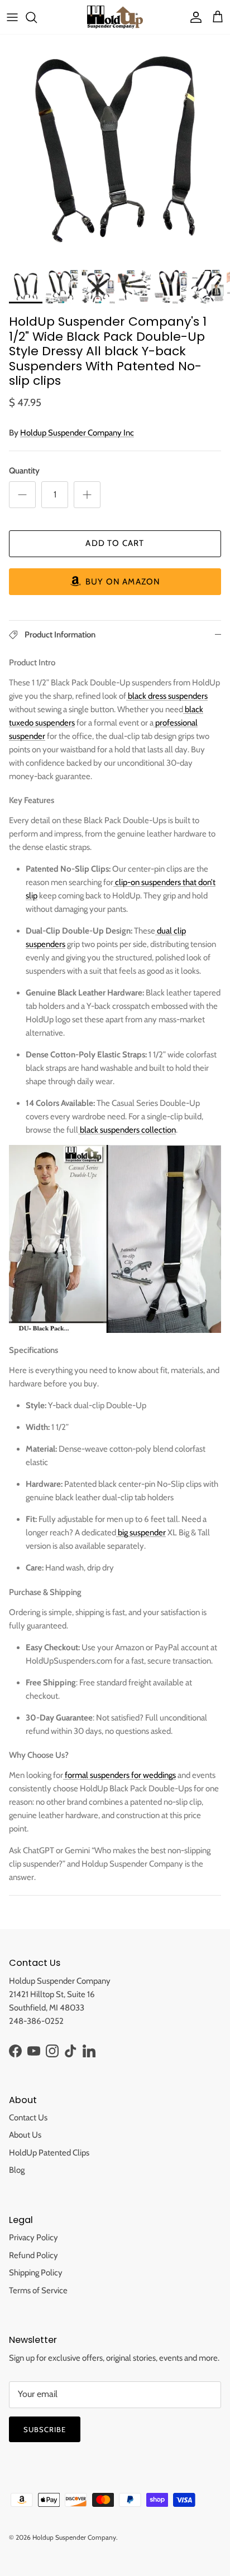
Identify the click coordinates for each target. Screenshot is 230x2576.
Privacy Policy (33, 2237)
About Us (25, 2135)
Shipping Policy (36, 2273)
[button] (115, 582)
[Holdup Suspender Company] (115, 17)
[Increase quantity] (87, 495)
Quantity (24, 471)
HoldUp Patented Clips (49, 2153)
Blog (17, 2170)
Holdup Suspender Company (74, 2537)
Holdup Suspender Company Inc (77, 433)
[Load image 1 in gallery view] (115, 149)
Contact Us (28, 2118)
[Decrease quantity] (22, 495)
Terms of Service (38, 2290)
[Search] (37, 17)
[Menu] (12, 17)
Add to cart (115, 543)
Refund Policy (33, 2255)
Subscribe (45, 2429)
